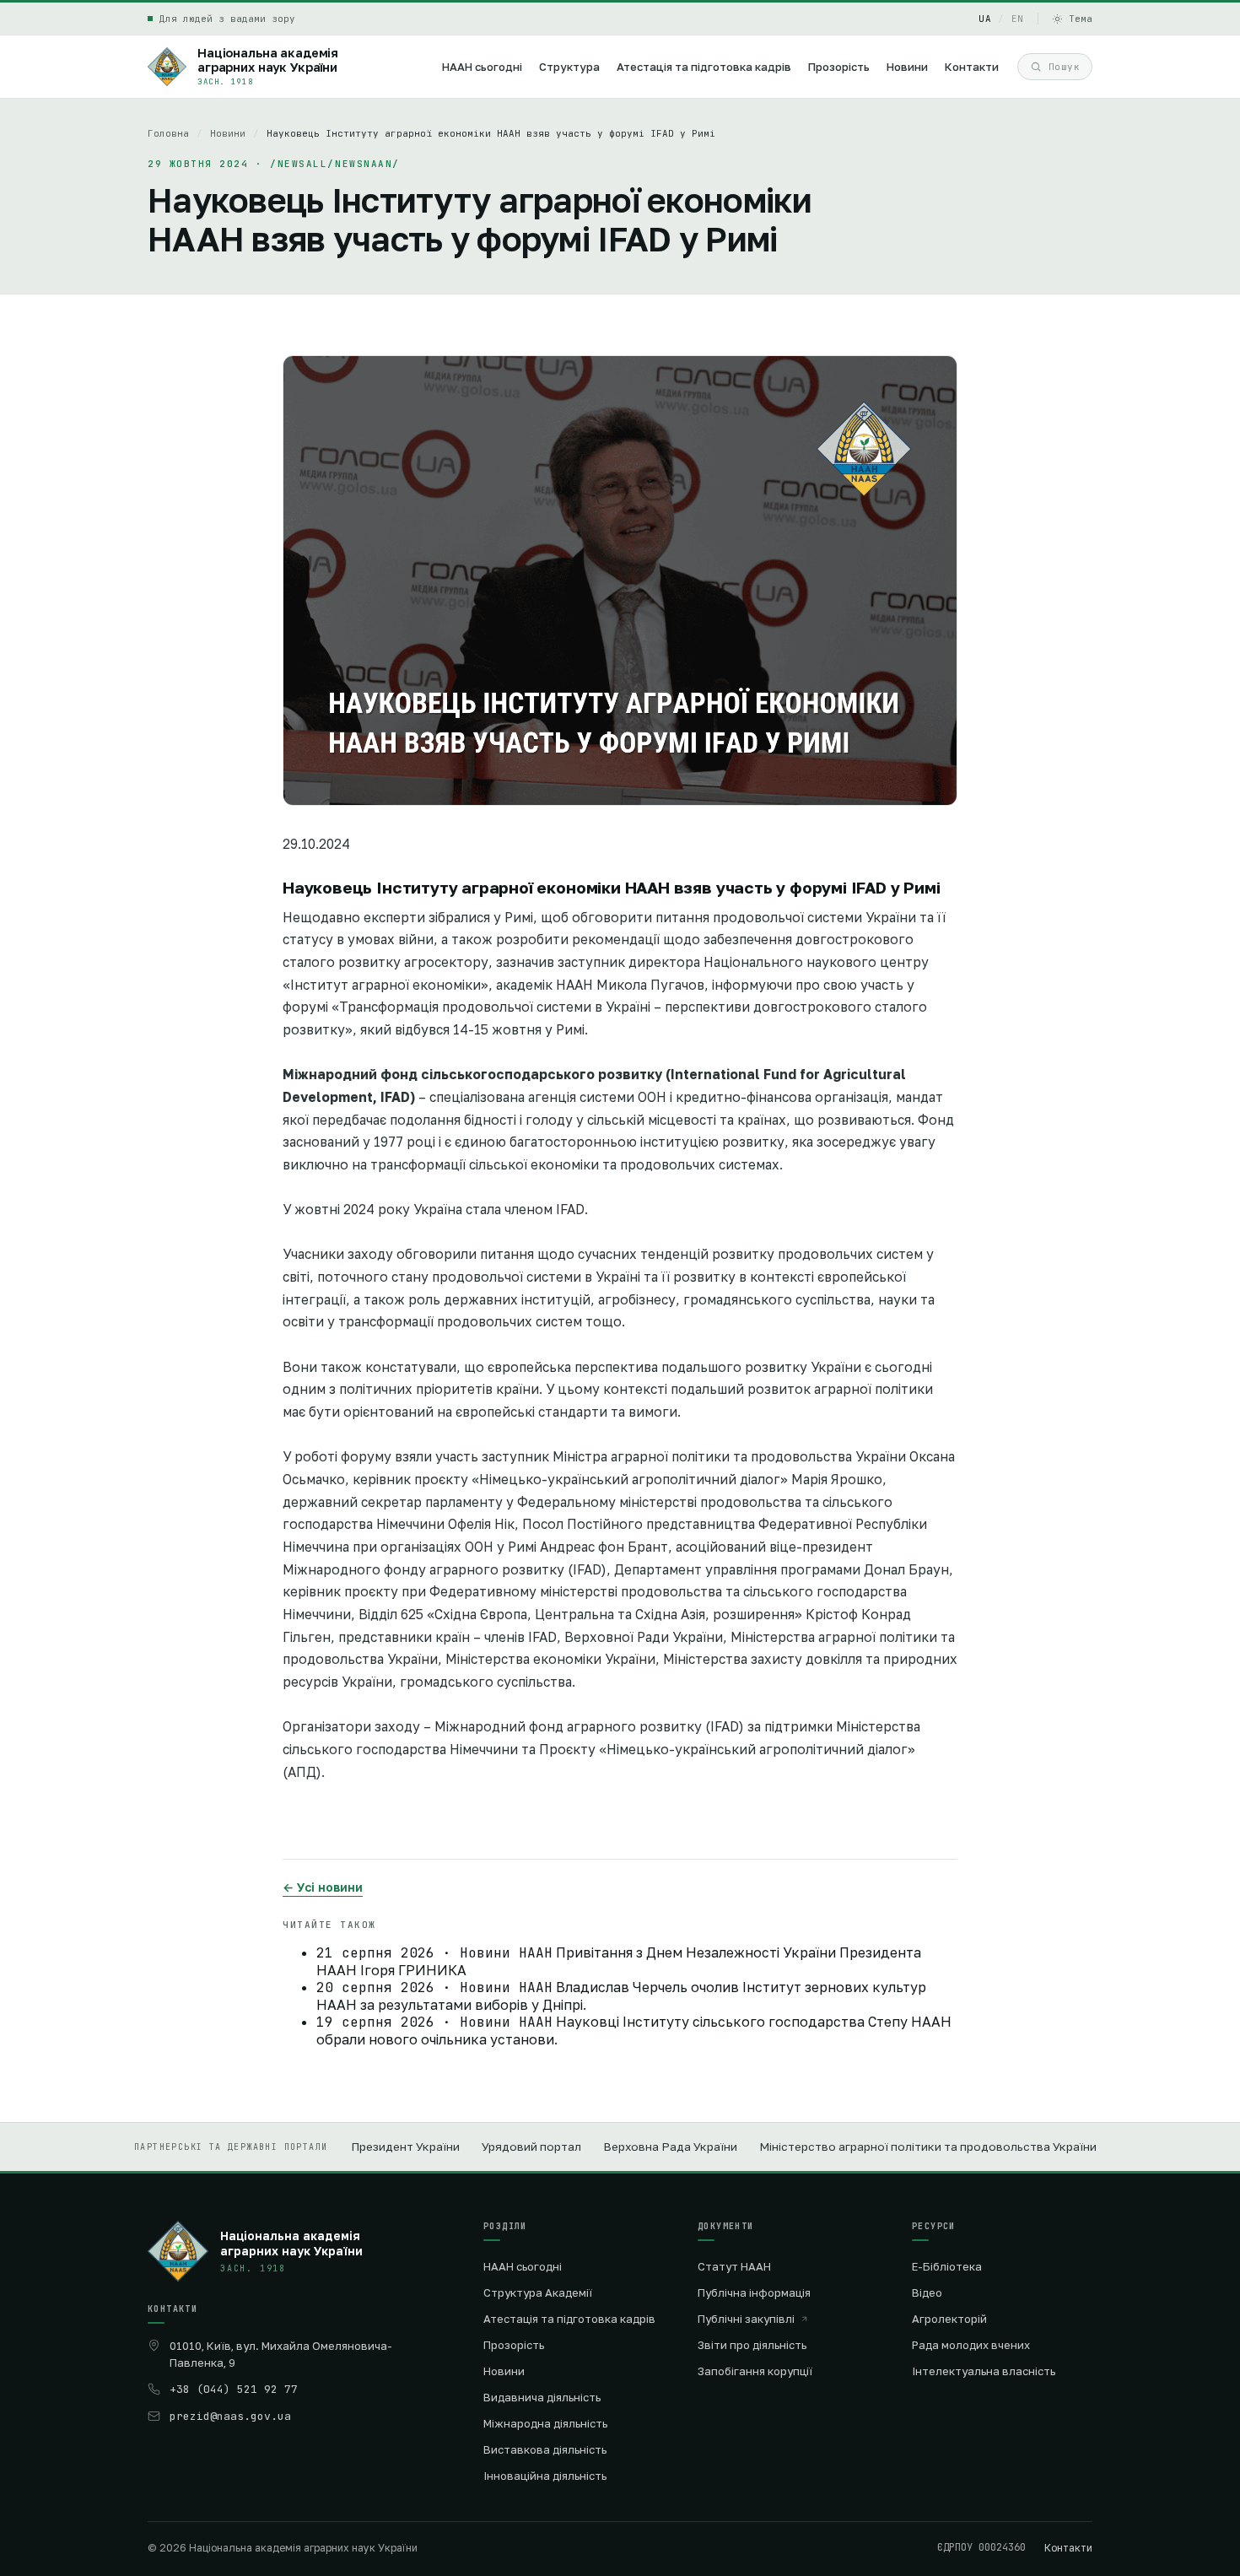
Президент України (405, 2147)
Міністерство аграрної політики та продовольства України (928, 2147)
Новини (228, 133)
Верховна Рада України (670, 2147)
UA (985, 19)
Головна (168, 133)
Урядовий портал (531, 2147)
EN (1018, 19)
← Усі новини (323, 1887)
